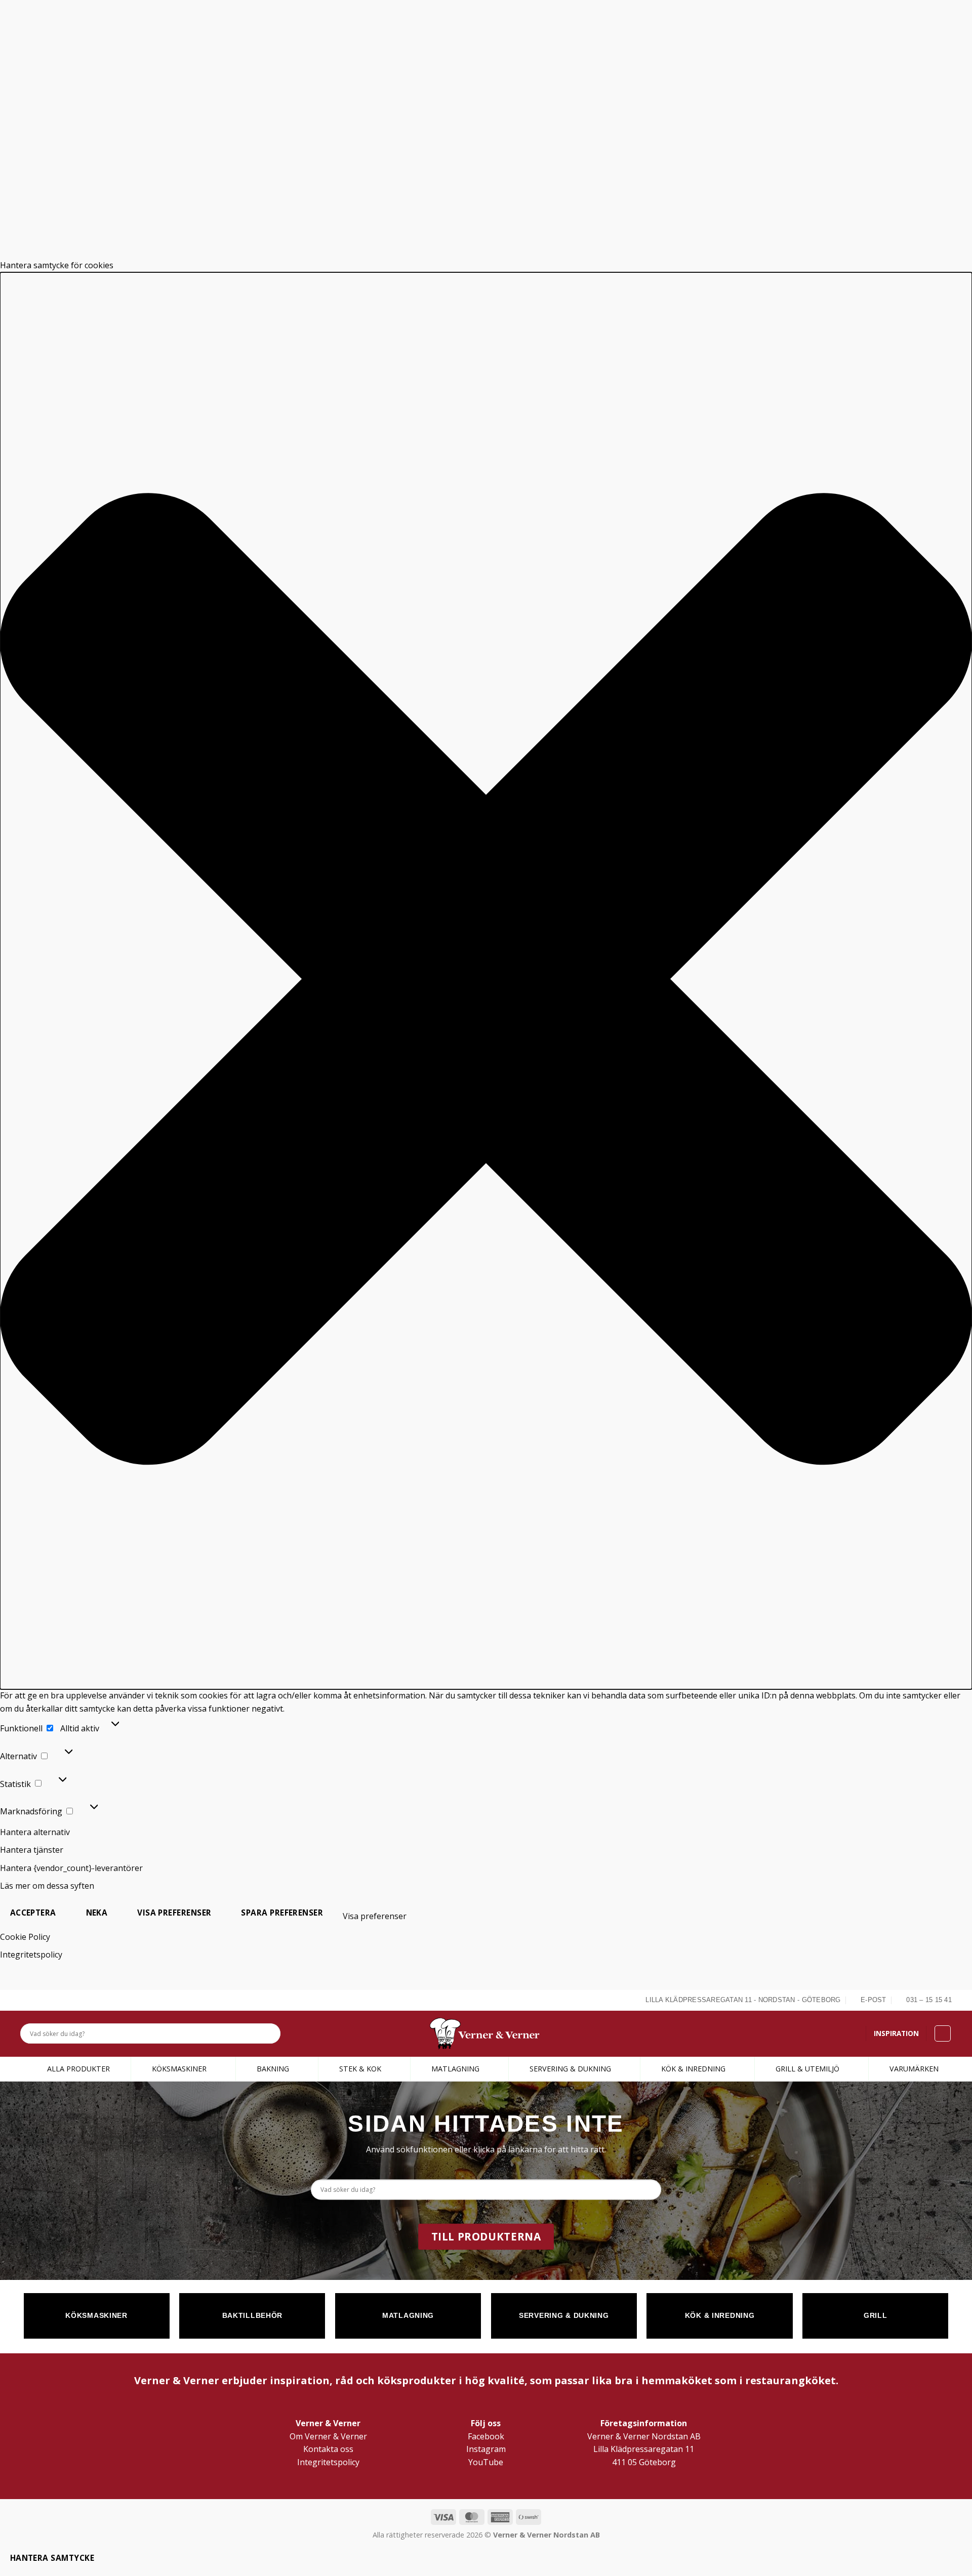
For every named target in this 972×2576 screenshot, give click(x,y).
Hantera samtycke (52, 2558)
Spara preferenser (282, 1913)
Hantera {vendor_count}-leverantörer (71, 1868)
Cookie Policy (25, 1937)
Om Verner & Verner (328, 2436)
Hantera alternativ (35, 1832)
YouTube (486, 2462)
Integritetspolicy (31, 1955)
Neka (97, 1913)
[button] (486, 981)
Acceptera (33, 1913)
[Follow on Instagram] (37, 2000)
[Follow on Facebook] (26, 2000)
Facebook (486, 2436)
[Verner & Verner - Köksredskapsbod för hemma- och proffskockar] (486, 2033)
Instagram (486, 2449)
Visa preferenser (174, 1913)
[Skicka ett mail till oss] (49, 2000)
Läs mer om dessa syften (47, 1886)
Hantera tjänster (32, 1850)
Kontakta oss (328, 2449)
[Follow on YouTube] (61, 2000)
